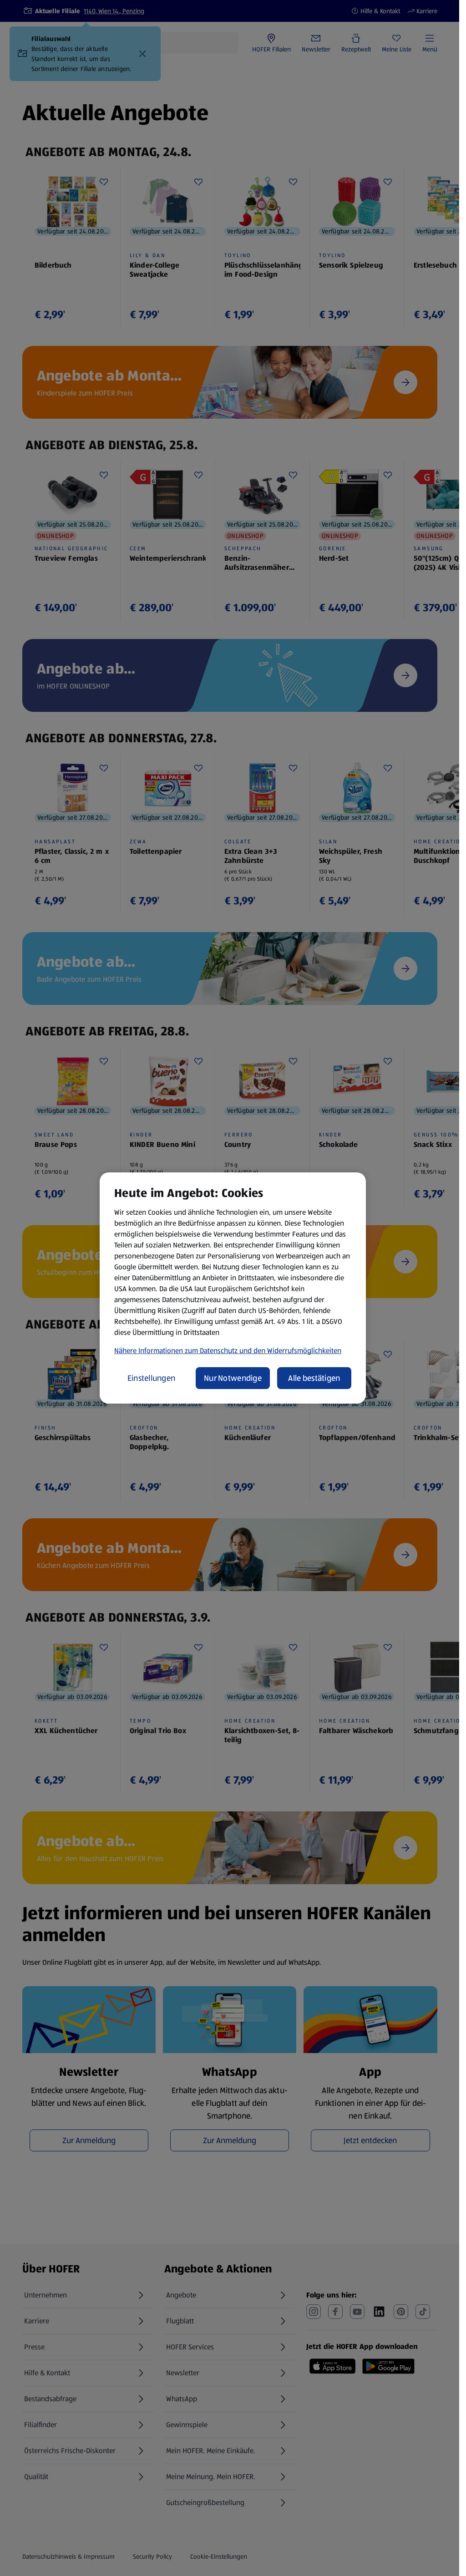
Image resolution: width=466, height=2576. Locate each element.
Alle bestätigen (314, 1378)
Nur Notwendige (233, 1378)
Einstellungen (152, 1378)
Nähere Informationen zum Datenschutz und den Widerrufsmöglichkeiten (228, 1351)
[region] (233, 1288)
